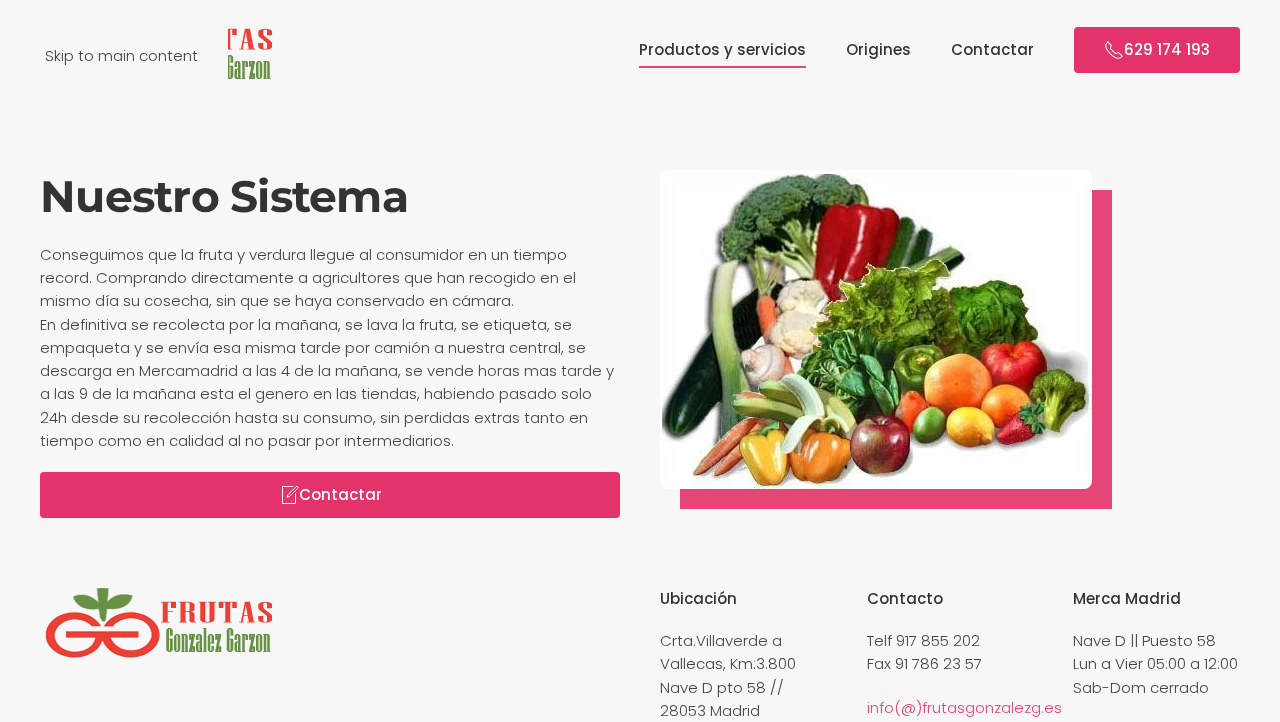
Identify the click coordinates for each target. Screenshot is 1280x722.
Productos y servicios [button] (722, 49)
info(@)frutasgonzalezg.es (964, 707)
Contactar (992, 49)
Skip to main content (121, 55)
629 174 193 (1167, 49)
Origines (878, 49)
